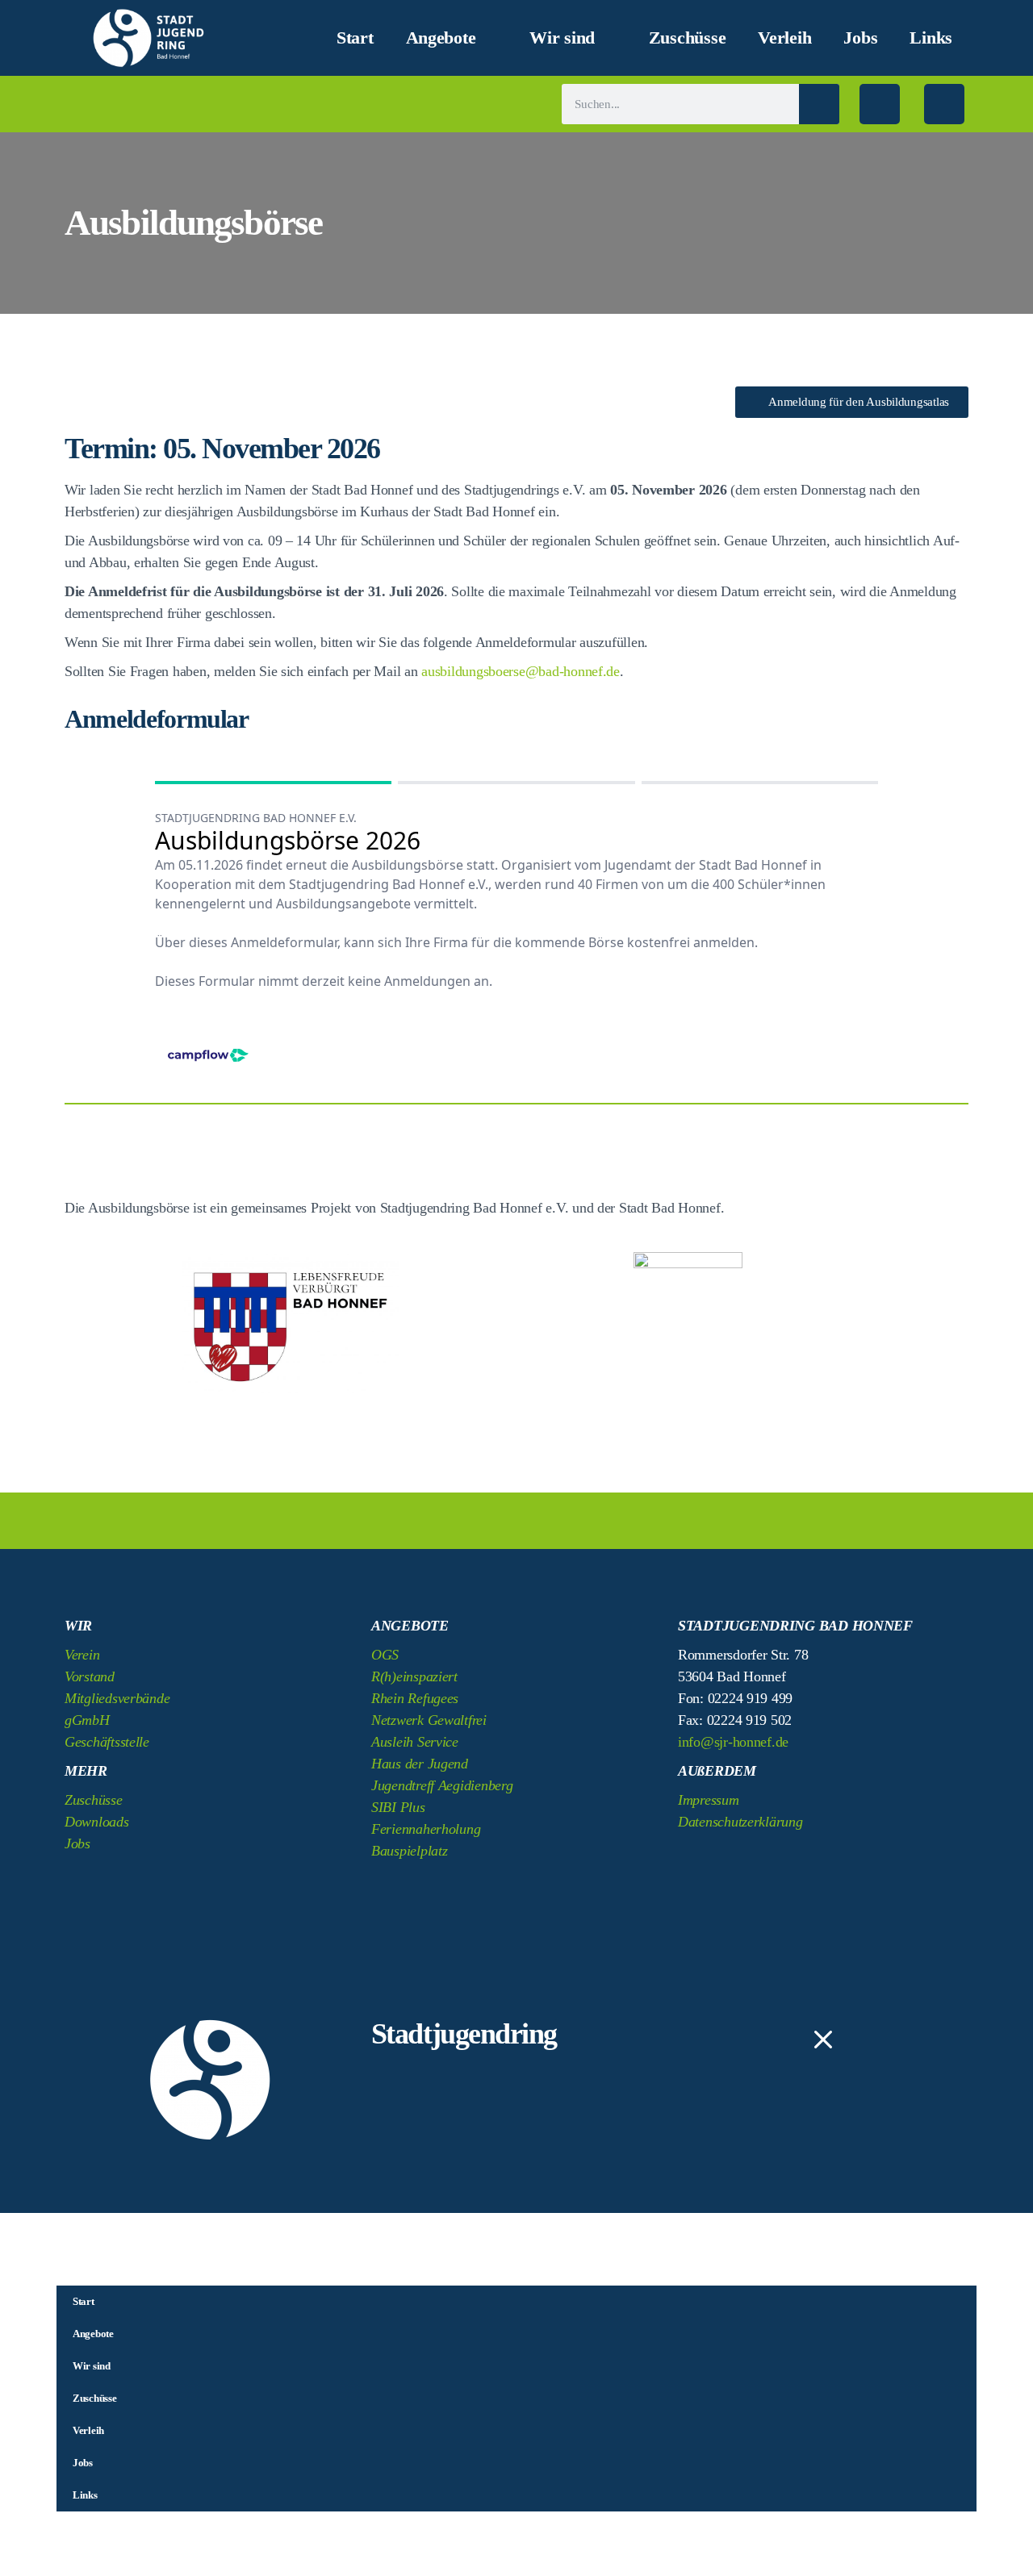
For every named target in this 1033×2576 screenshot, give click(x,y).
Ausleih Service (415, 1742)
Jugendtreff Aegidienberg (442, 1785)
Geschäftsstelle (107, 1742)
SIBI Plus (398, 1807)
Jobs (860, 38)
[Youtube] (830, 1860)
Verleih (784, 38)
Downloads (97, 1822)
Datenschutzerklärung (740, 1822)
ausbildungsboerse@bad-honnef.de (521, 671)
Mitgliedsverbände (117, 1698)
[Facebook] (880, 104)
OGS (385, 1655)
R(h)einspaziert (414, 1676)
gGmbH (87, 1720)
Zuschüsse (688, 38)
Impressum (709, 1800)
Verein (82, 1655)
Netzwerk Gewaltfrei (429, 1720)
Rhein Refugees (415, 1698)
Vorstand (90, 1676)
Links (931, 38)
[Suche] (819, 104)
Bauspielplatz (410, 1851)
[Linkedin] (786, 1860)
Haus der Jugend (420, 1764)
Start (355, 38)
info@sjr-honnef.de (733, 1742)
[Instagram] (944, 104)
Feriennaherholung (426, 1829)
